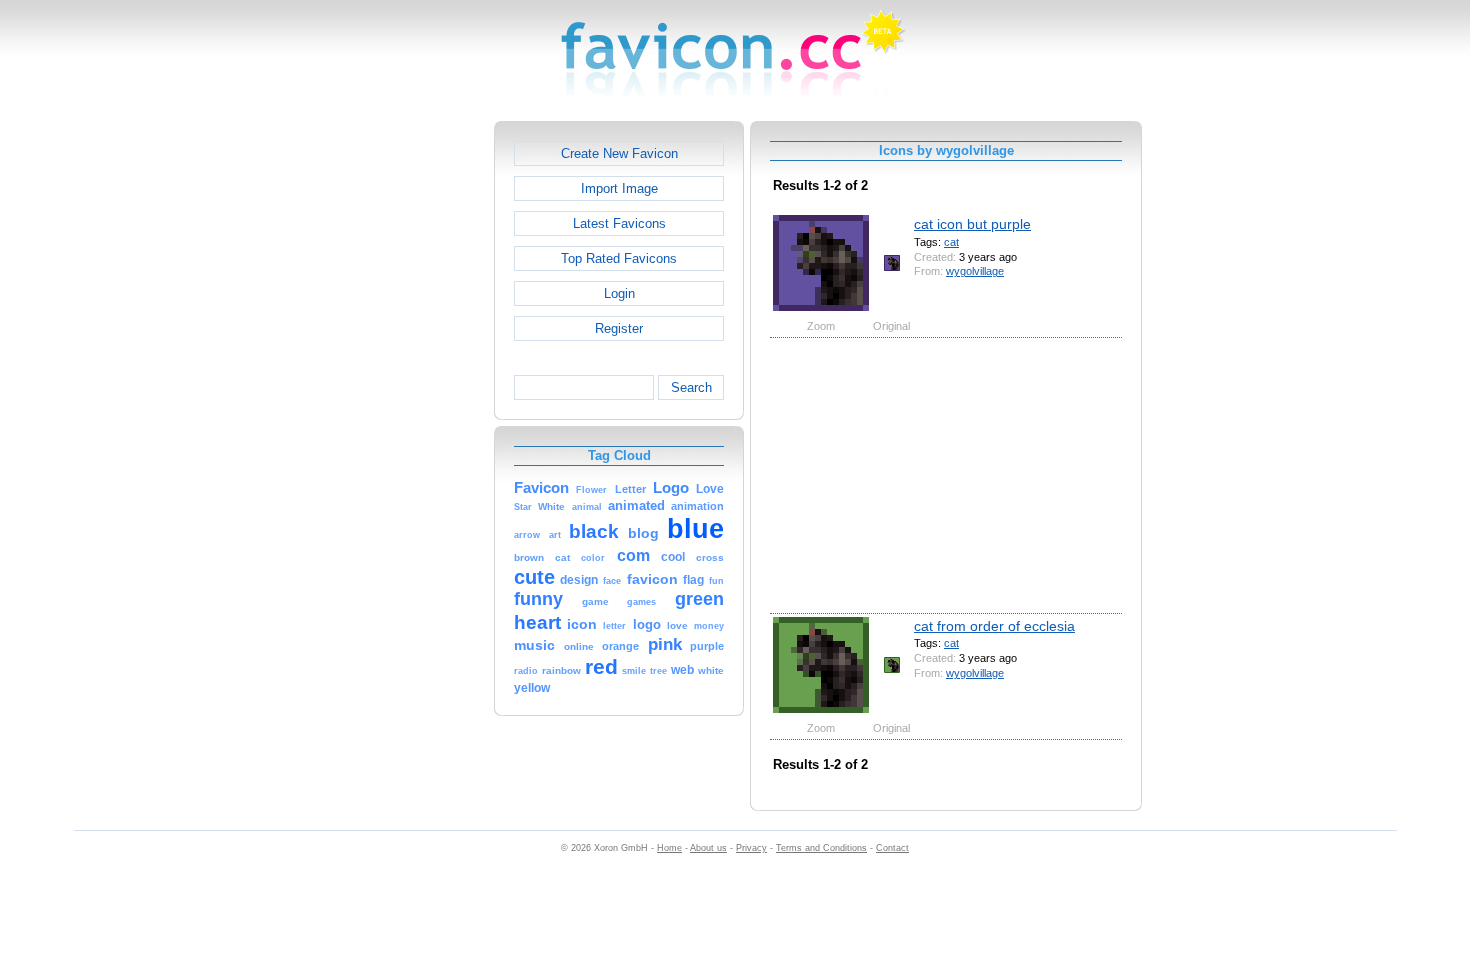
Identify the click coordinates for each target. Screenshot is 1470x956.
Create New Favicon (619, 153)
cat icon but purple (972, 224)
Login (619, 293)
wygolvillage (975, 271)
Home (669, 848)
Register (619, 328)
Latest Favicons (619, 223)
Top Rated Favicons (619, 258)
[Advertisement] (408, 421)
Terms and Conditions (821, 848)
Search (691, 387)
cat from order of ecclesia (994, 626)
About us (708, 848)
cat (951, 242)
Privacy (751, 848)
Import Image (619, 188)
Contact (892, 848)
